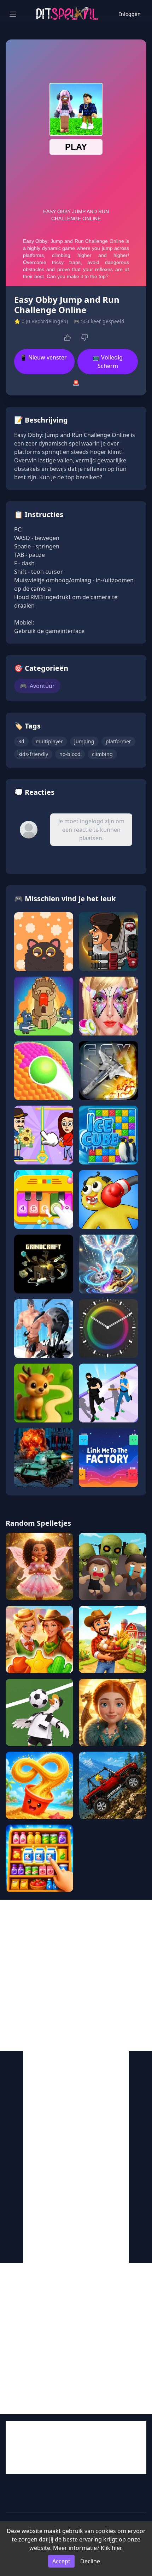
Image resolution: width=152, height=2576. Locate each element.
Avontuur (37, 686)
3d (21, 741)
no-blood (70, 754)
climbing (102, 754)
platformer (118, 741)
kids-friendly (33, 754)
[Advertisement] (76, 1975)
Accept (61, 2561)
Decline (90, 2561)
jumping (84, 741)
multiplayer (49, 741)
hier (116, 2548)
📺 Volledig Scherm (108, 362)
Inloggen (130, 14)
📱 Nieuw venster (43, 357)
